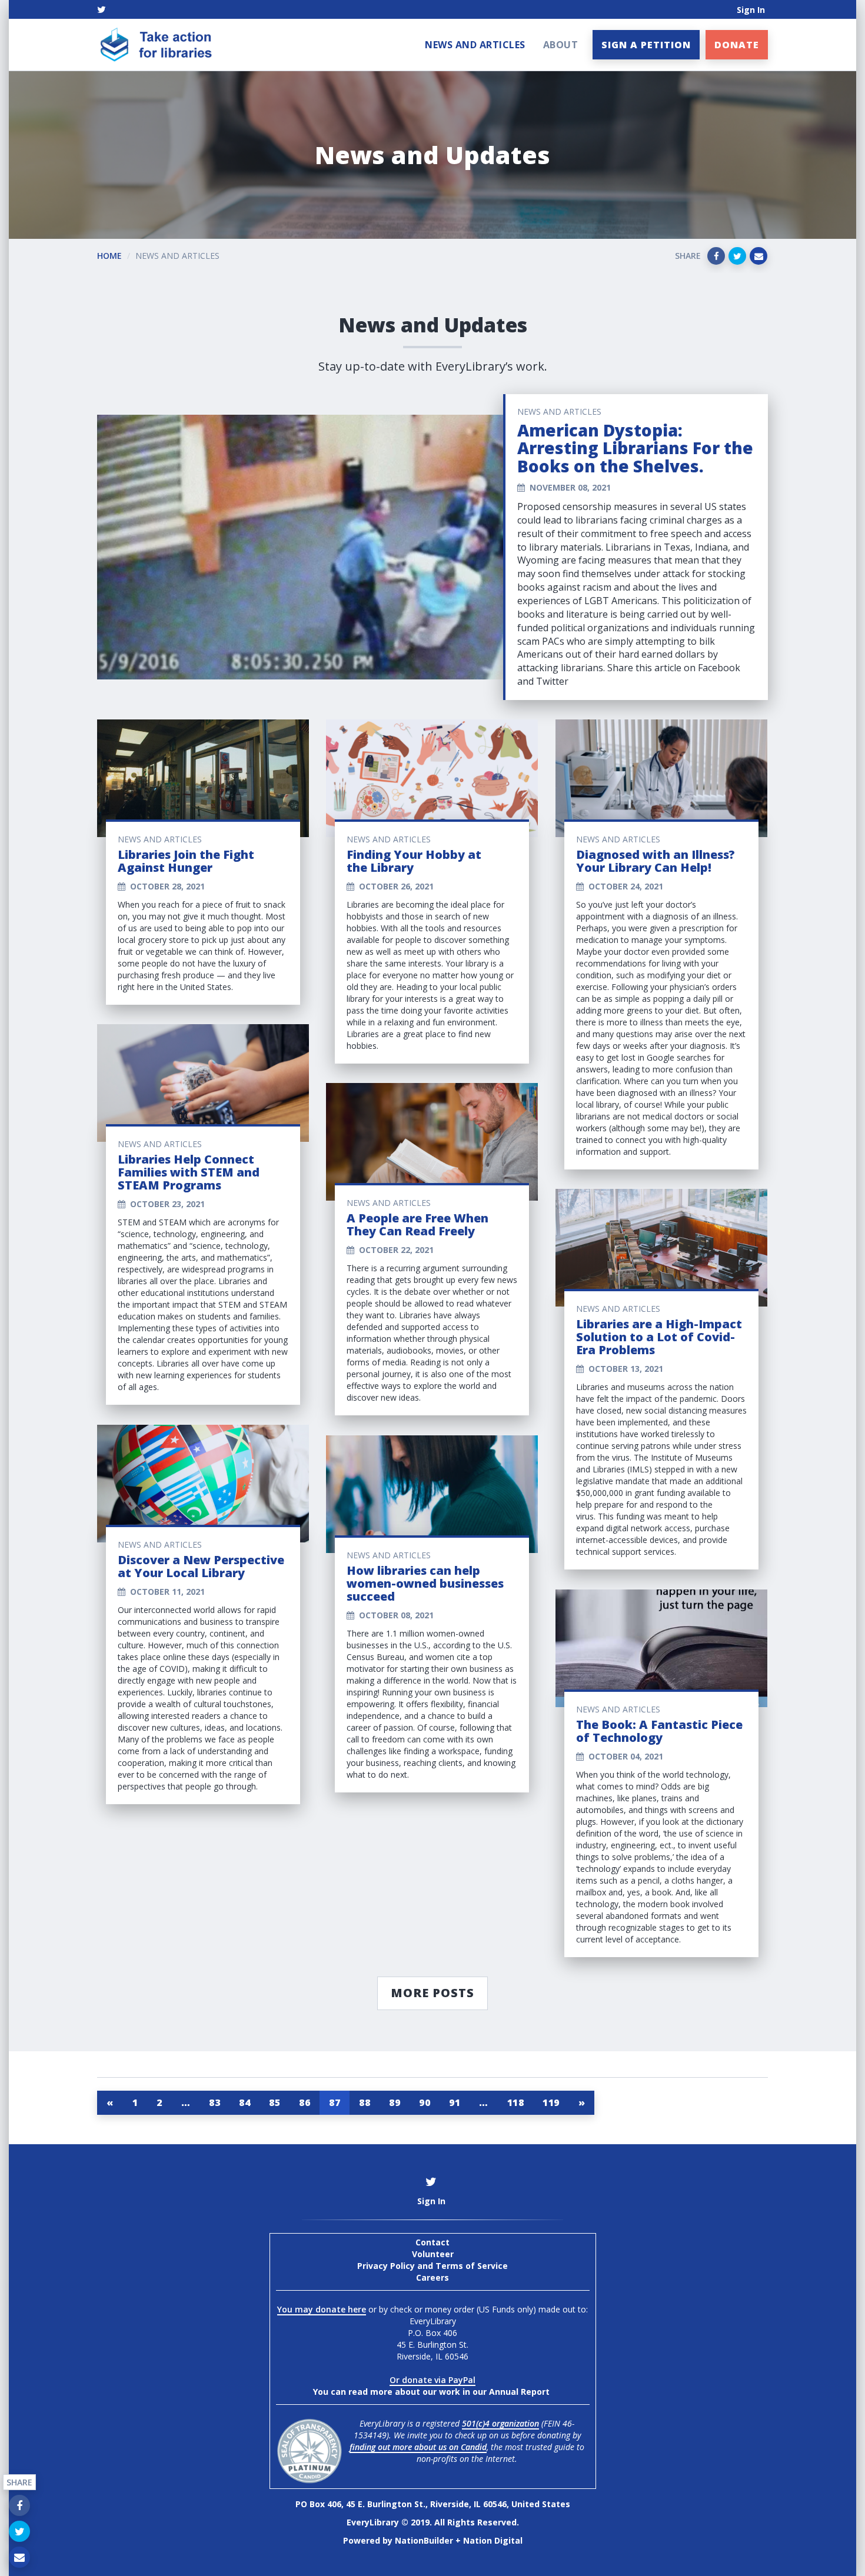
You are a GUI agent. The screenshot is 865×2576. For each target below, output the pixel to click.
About (561, 45)
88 (365, 2102)
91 (455, 2102)
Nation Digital (493, 2540)
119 (551, 2102)
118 (516, 2102)
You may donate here (322, 2309)
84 (244, 2102)
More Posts (432, 1993)
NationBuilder (424, 2540)
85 (275, 2102)
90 (425, 2102)
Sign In (751, 10)
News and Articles (475, 45)
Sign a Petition (646, 45)
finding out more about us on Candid (418, 2447)
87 (335, 2102)
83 (214, 2102)
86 (305, 2102)
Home (109, 256)
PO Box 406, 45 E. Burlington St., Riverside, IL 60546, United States (433, 2504)
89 (395, 2102)
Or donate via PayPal (432, 2380)
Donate (737, 45)
